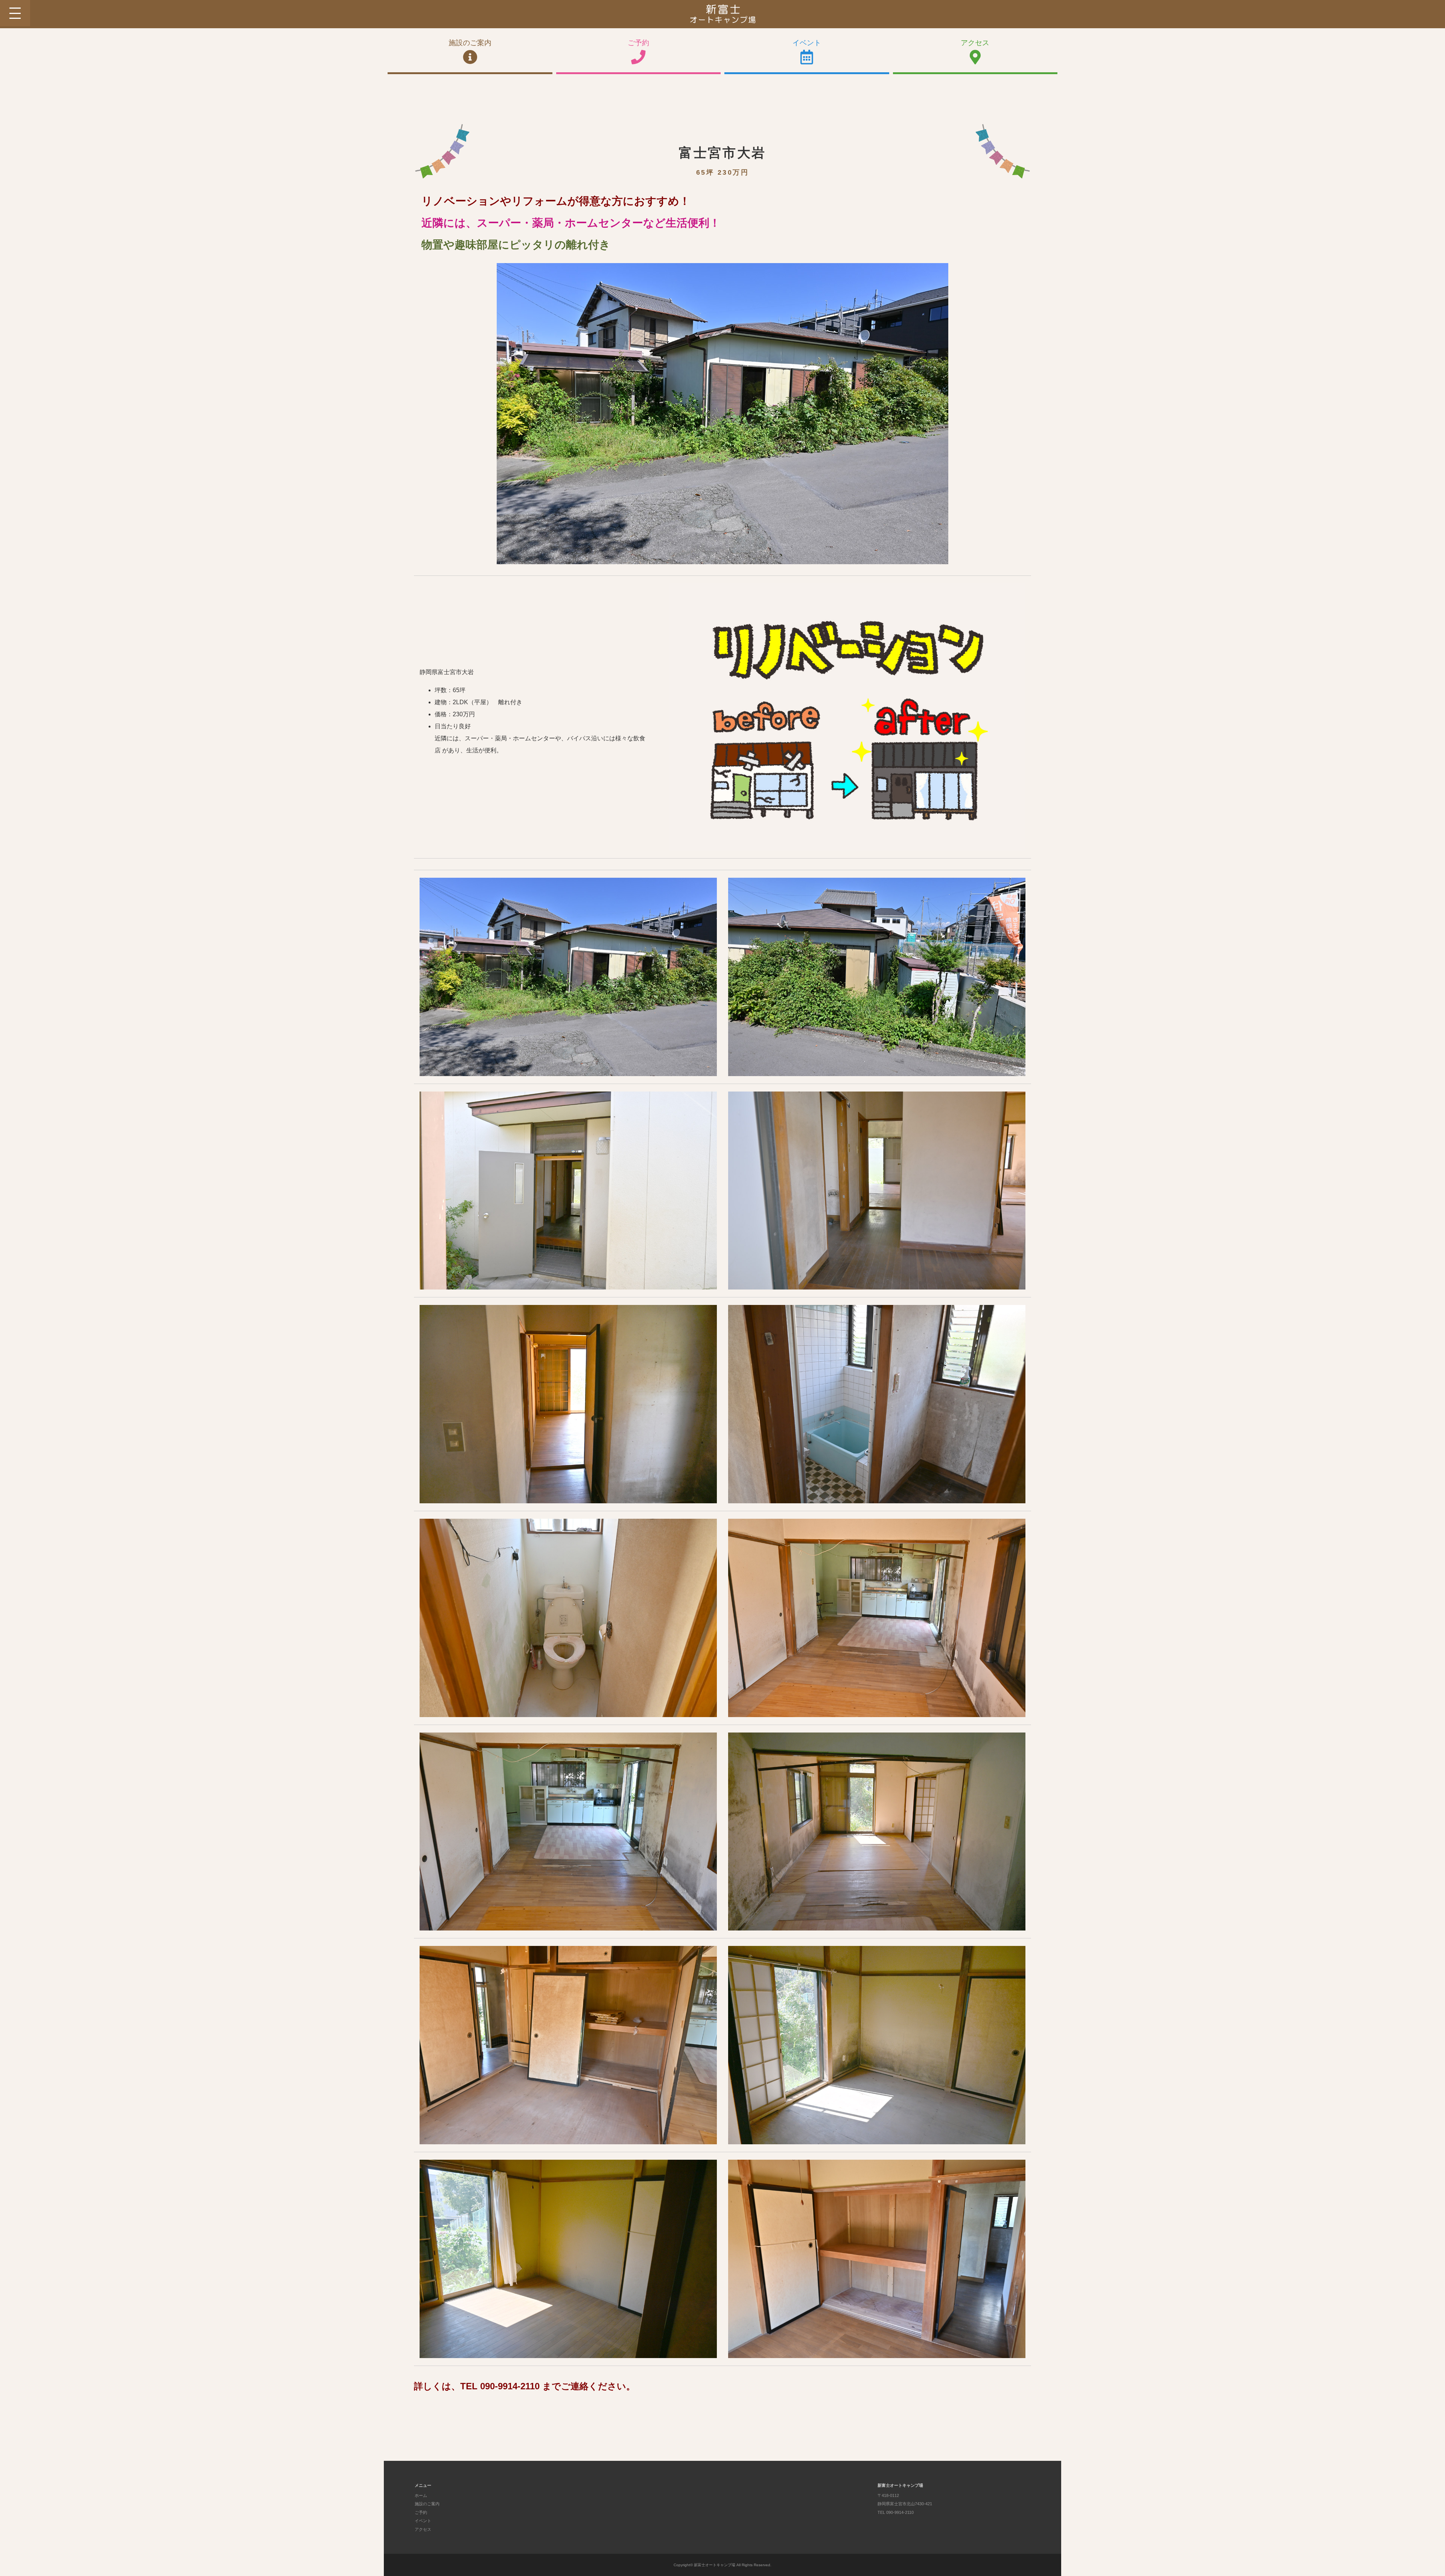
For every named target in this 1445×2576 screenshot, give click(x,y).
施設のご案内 (470, 43)
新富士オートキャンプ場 (715, 2565)
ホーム (421, 2495)
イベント (807, 43)
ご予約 (638, 43)
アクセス (975, 43)
